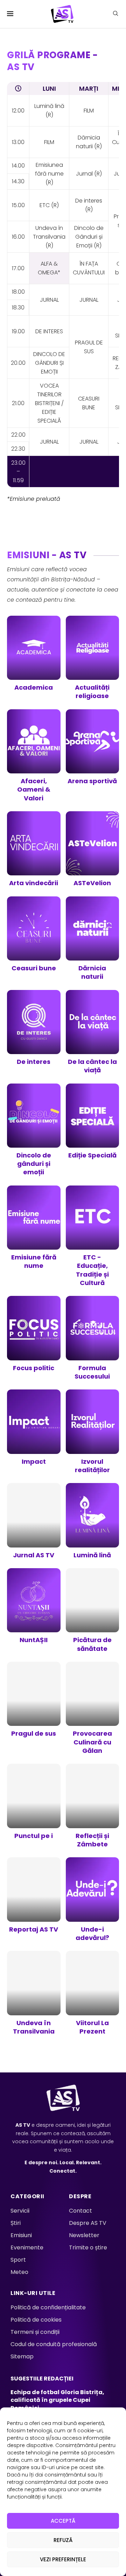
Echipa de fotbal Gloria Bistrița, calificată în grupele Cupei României (57, 2400)
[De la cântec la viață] (93, 1034)
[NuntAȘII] (34, 1608)
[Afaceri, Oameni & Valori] (34, 758)
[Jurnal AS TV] (34, 1523)
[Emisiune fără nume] (34, 1230)
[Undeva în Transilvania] (34, 1995)
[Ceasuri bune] (34, 936)
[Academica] (34, 656)
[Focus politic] (34, 1336)
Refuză (63, 2540)
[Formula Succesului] (93, 1340)
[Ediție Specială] (93, 1123)
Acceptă (63, 2521)
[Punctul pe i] (34, 1804)
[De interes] (34, 1030)
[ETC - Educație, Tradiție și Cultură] (93, 1238)
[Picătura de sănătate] (93, 1612)
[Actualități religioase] (93, 660)
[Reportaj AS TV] (34, 1897)
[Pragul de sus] (34, 1702)
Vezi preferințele (63, 2559)
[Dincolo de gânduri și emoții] (34, 1132)
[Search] (115, 15)
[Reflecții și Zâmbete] (93, 1808)
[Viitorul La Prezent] (93, 1995)
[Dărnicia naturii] (93, 941)
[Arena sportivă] (93, 749)
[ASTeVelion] (93, 851)
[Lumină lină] (93, 1523)
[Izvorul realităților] (93, 1434)
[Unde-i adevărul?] (93, 1901)
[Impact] (34, 1429)
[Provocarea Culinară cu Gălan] (93, 1710)
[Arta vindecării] (34, 851)
